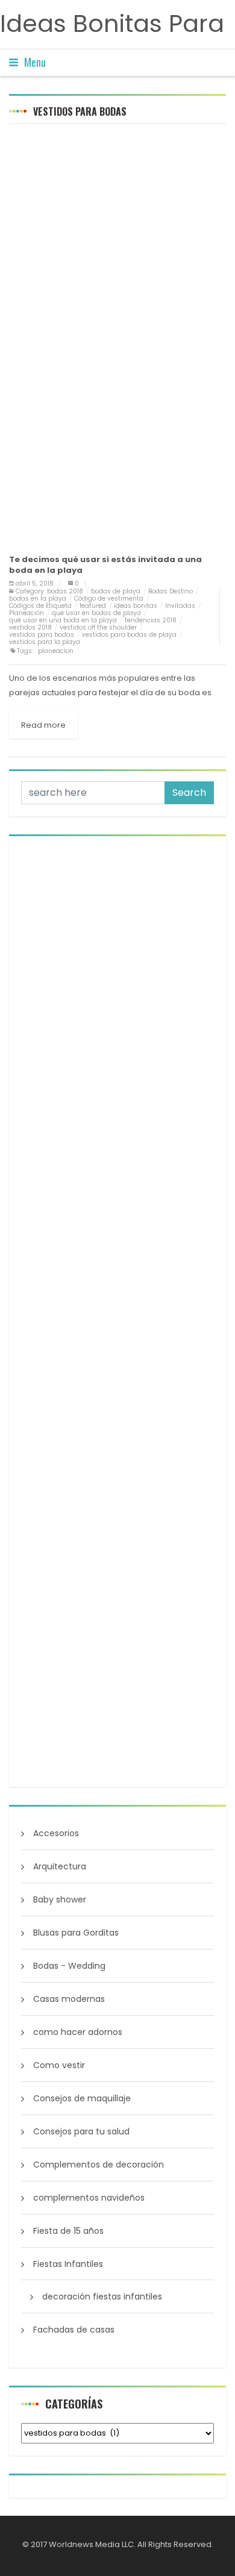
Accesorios (56, 1833)
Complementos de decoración (99, 2165)
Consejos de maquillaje (82, 2098)
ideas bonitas (136, 606)
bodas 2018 (65, 591)
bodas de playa (116, 591)
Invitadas (180, 606)
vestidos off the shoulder (98, 627)
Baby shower (60, 1899)
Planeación (27, 613)
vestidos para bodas (42, 635)
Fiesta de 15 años (68, 2231)
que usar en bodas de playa (96, 613)
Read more (43, 725)
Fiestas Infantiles (68, 2264)
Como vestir (59, 2065)
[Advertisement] (117, 254)
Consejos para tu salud (81, 2131)
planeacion (56, 651)
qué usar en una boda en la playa (63, 620)
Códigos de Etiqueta (40, 606)
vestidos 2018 (30, 627)
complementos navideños (89, 2198)
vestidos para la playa (45, 642)
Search (189, 792)
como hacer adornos (78, 2032)
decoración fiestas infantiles (102, 2296)
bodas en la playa (38, 599)
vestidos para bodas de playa (129, 635)
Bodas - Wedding (69, 1966)
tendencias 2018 (151, 620)
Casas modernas (69, 1999)
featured (93, 606)
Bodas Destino (171, 591)
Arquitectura (60, 1866)
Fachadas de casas (74, 2330)
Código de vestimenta (109, 599)
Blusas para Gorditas (76, 1933)
